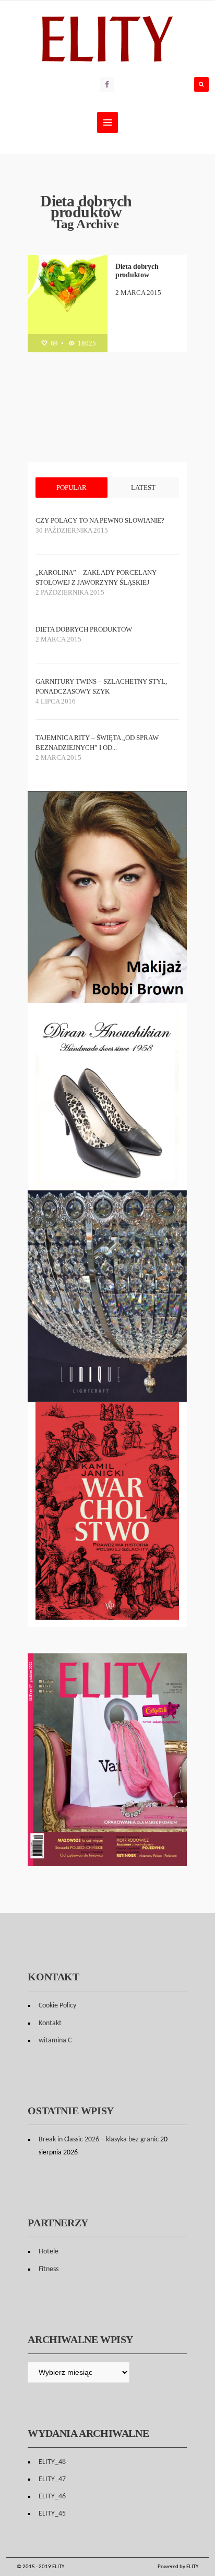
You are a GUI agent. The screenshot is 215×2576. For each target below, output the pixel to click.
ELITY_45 (52, 2514)
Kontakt (50, 2023)
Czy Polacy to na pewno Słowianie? (100, 520)
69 (53, 343)
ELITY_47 (52, 2479)
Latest (143, 488)
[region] (107, 1097)
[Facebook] (107, 84)
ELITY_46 (52, 2497)
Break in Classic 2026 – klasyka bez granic (99, 2140)
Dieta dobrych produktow (137, 271)
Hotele (49, 2252)
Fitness (49, 2269)
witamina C (55, 2041)
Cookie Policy (57, 2006)
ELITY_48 (52, 2462)
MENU (107, 122)
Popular (71, 488)
